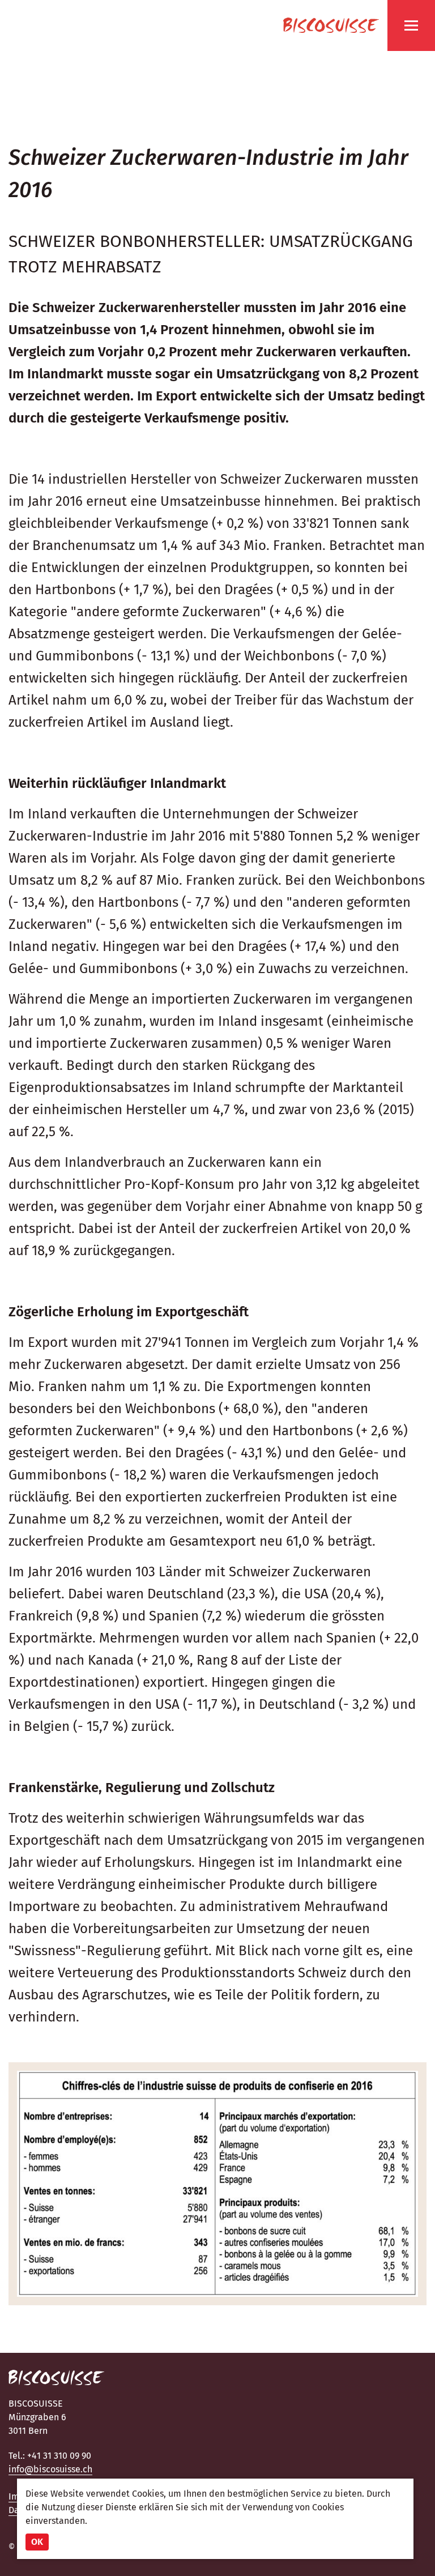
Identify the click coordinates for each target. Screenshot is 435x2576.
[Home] (331, 25)
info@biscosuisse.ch (50, 2469)
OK (37, 2542)
